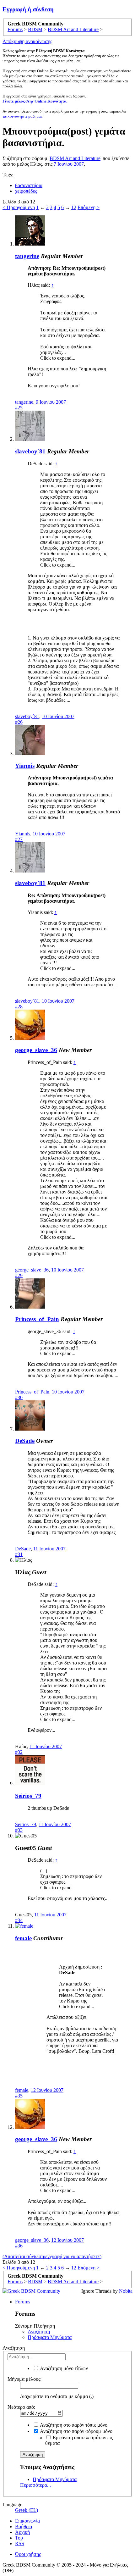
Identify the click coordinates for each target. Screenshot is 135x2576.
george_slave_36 (36, 1050)
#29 (19, 1275)
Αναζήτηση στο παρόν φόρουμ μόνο (76, 2431)
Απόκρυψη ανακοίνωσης (27, 41)
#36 (19, 2246)
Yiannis (25, 766)
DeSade (25, 1441)
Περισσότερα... (35, 2485)
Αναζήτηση (39, 2332)
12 (74, 207)
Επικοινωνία (27, 2521)
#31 (19, 1554)
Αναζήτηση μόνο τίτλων (63, 2368)
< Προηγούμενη (19, 207)
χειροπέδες (26, 191)
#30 (19, 1397)
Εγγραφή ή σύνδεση (28, 9)
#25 (19, 408)
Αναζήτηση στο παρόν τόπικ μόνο (73, 2425)
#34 (19, 1920)
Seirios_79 (28, 1796)
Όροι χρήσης (28, 2554)
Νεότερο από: (21, 2407)
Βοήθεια (24, 2526)
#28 (19, 1007)
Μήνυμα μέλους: (24, 2379)
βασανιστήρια (29, 185)
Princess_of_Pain (37, 1319)
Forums (23, 2302)
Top (19, 2538)
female (23, 1938)
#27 (19, 839)
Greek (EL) (27, 2510)
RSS (20, 2543)
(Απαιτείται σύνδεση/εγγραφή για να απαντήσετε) (52, 2256)
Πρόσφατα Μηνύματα (50, 2337)
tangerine (27, 256)
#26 (19, 722)
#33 (19, 1830)
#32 (19, 1752)
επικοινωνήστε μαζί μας (22, 116)
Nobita (126, 2291)
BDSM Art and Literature (75, 158)
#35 (19, 2096)
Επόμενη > (89, 207)
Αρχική (22, 2532)
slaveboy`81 (30, 451)
